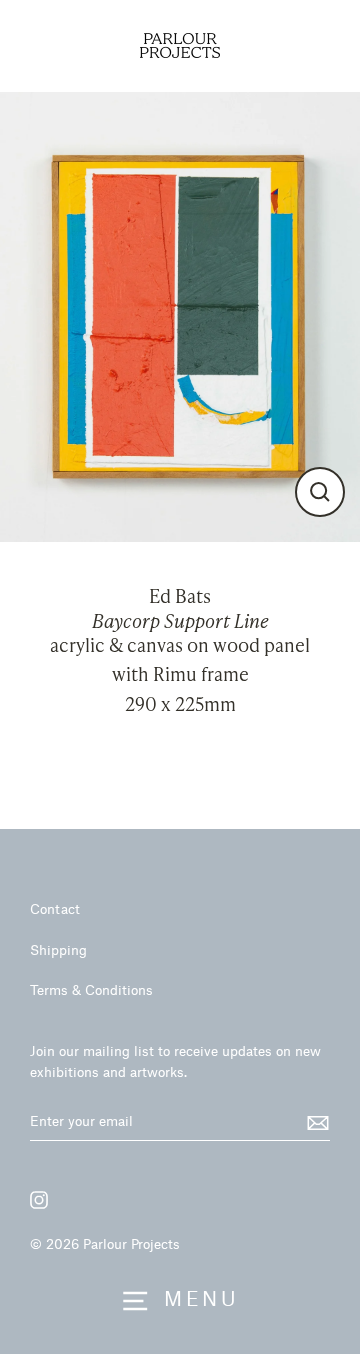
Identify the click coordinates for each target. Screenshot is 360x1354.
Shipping (58, 949)
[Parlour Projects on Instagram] (39, 1200)
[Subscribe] (315, 1122)
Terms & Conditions (91, 989)
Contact (55, 908)
